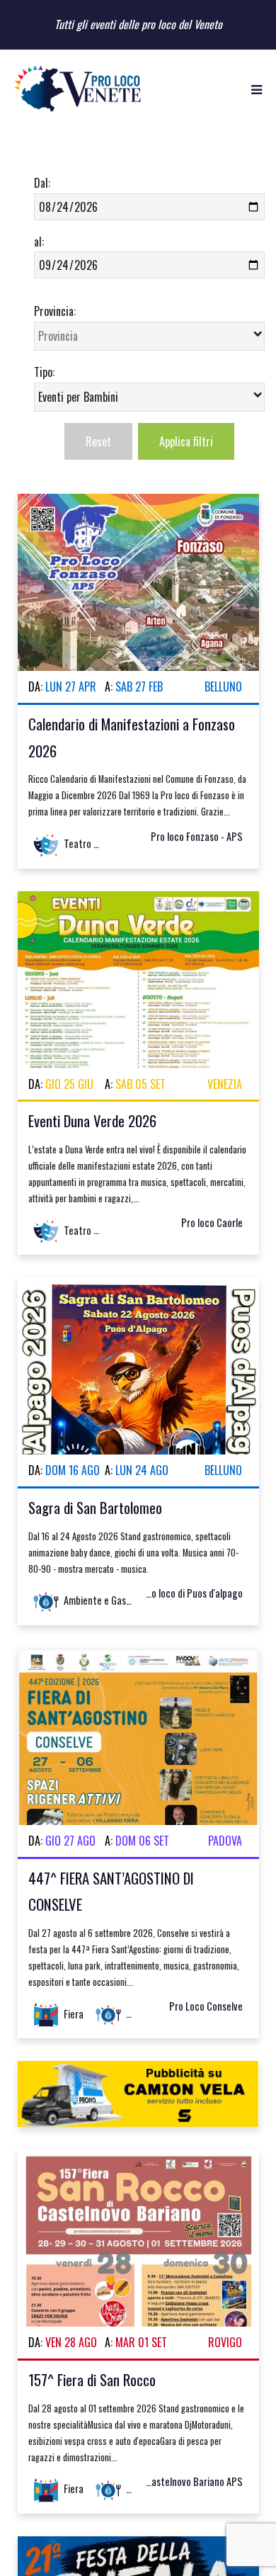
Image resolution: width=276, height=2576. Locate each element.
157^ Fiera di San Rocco (92, 2379)
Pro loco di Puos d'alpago (192, 1593)
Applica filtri (186, 441)
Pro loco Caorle (212, 1222)
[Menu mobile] (257, 89)
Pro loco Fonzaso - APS (197, 836)
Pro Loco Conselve (206, 2006)
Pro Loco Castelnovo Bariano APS (176, 2481)
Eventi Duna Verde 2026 (92, 1120)
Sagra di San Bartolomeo (95, 1507)
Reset (98, 441)
